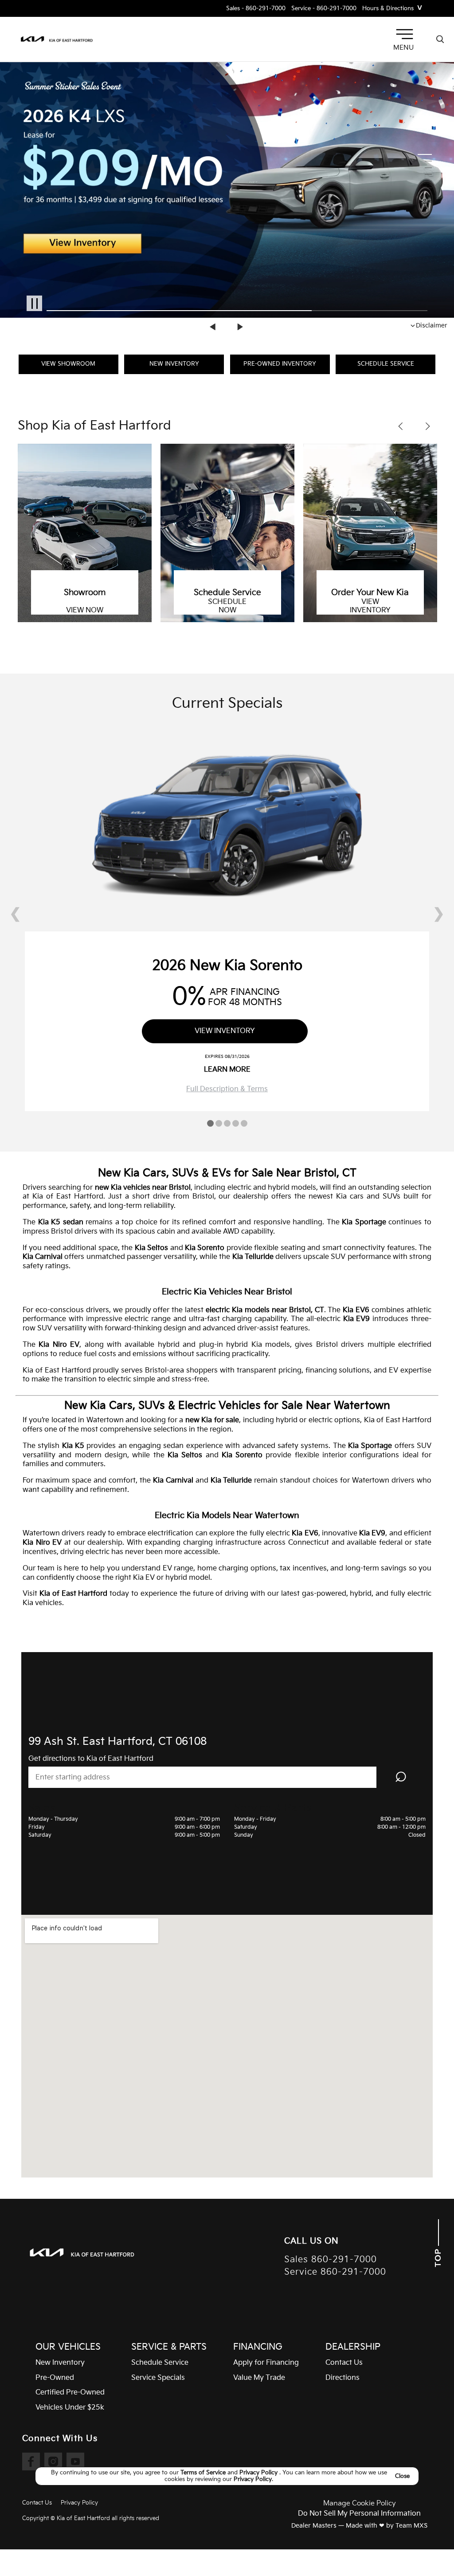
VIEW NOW (85, 611)
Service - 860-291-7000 (324, 9)
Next (240, 327)
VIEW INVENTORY (370, 606)
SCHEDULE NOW (227, 606)
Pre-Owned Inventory (280, 364)
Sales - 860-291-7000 (256, 9)
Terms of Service (204, 2473)
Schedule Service (386, 364)
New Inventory (174, 364)
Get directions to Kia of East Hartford (91, 1759)
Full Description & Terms (227, 1089)
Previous (214, 327)
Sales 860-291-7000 (331, 2260)
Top (438, 2256)
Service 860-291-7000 (335, 2272)
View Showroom (68, 364)
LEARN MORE (227, 1070)
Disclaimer (432, 325)
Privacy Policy (259, 2473)
